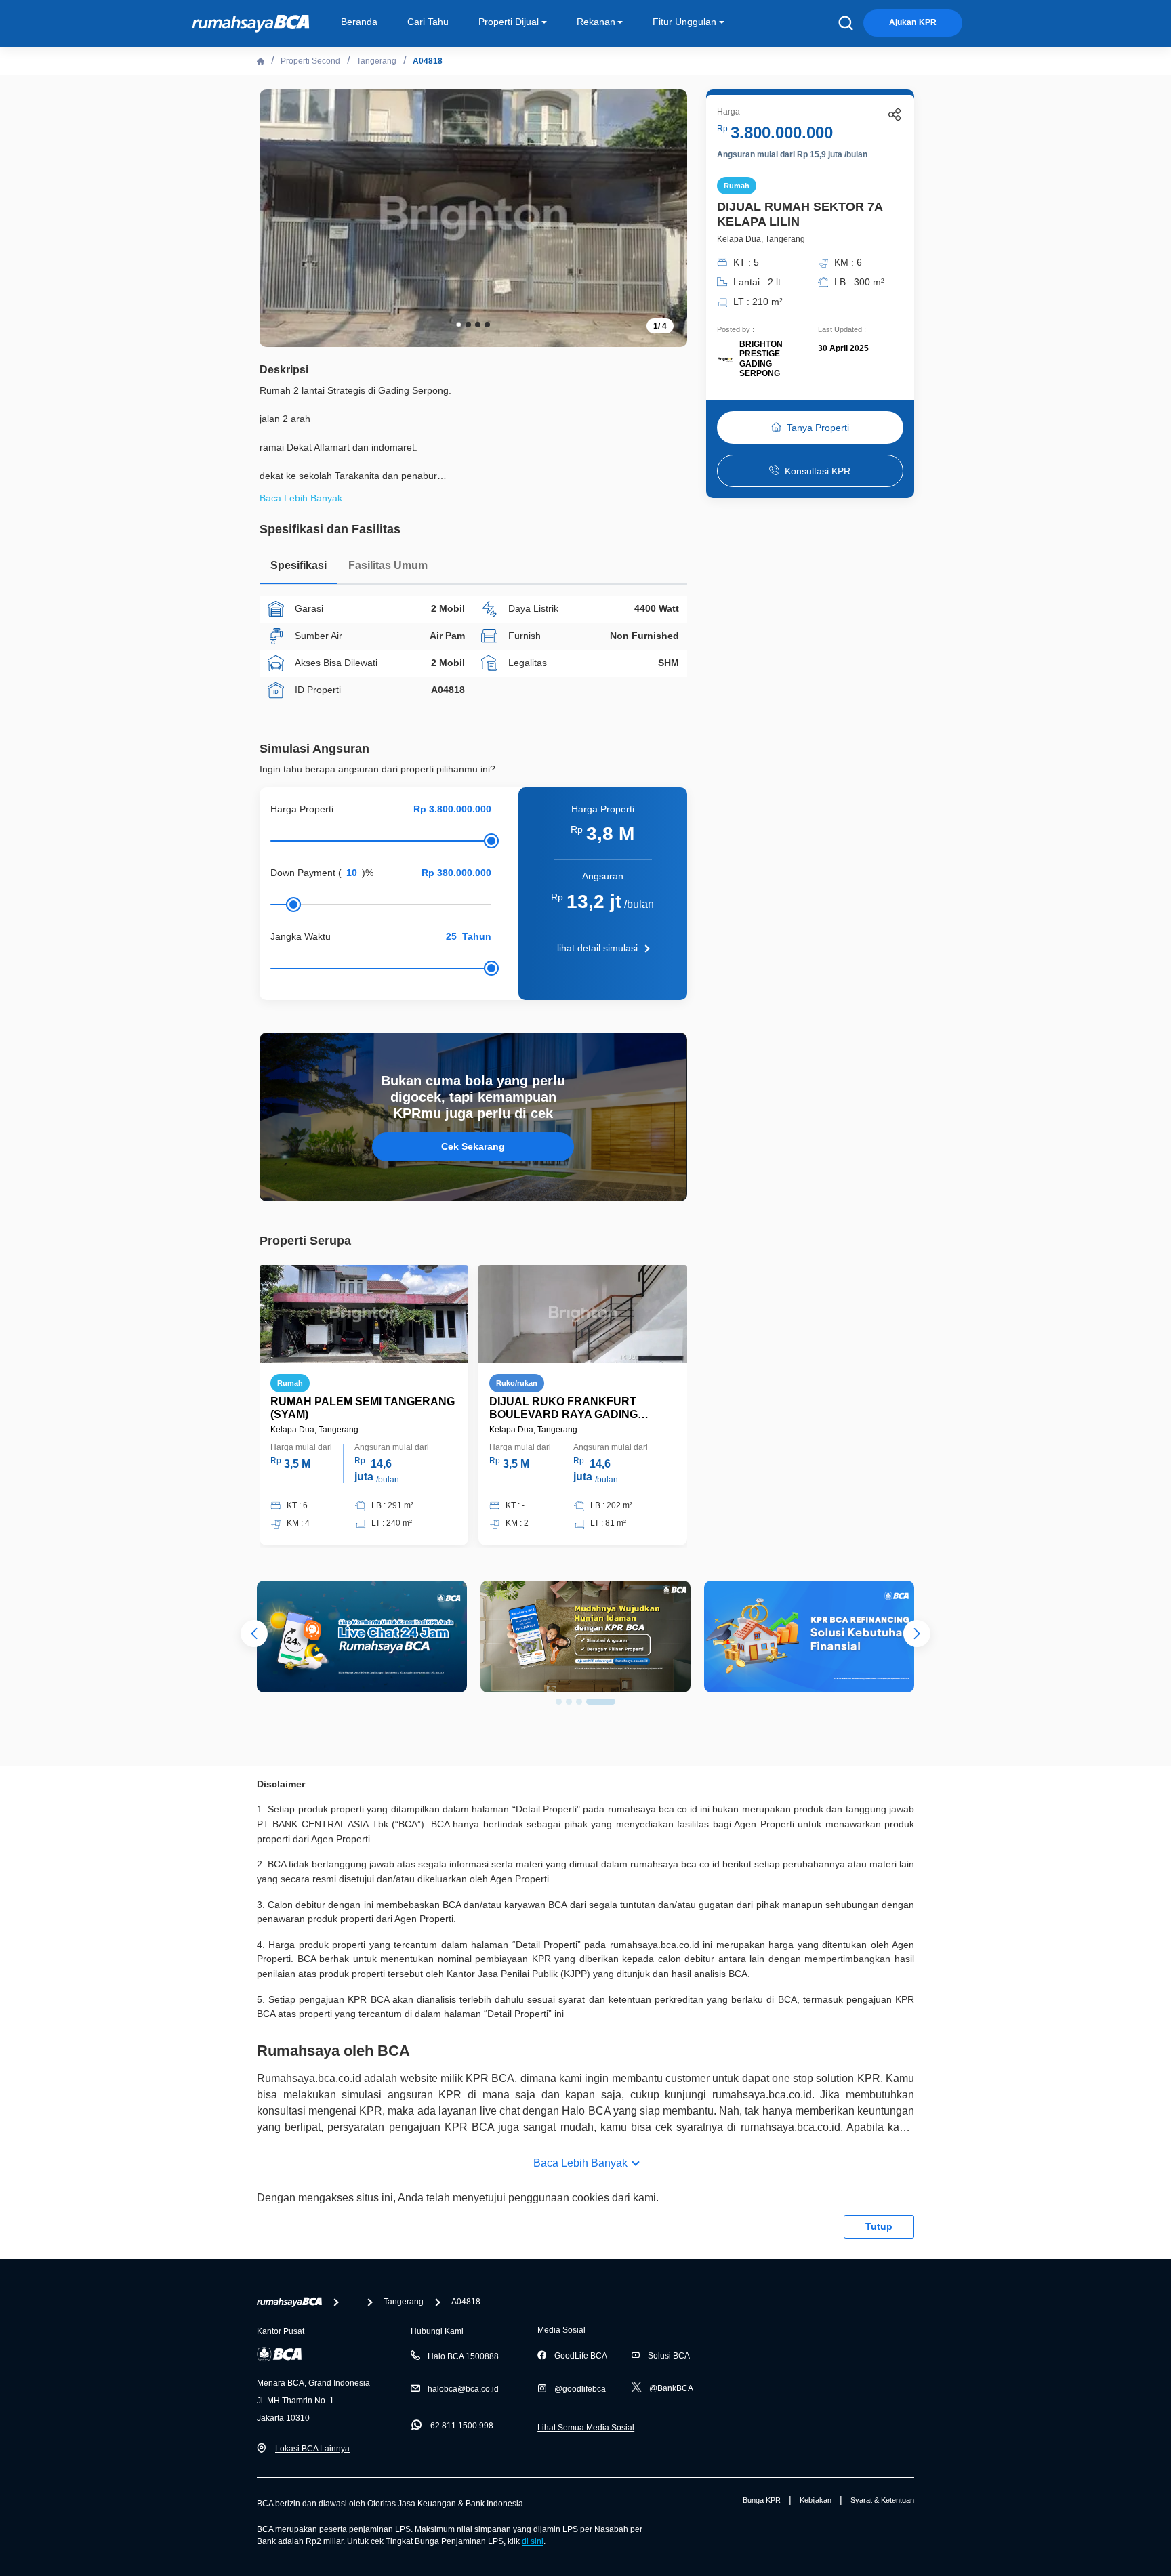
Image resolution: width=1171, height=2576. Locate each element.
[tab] (299, 569)
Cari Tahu (428, 22)
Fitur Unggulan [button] (684, 22)
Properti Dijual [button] (509, 22)
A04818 (428, 61)
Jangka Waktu (301, 936)
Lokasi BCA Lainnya (312, 2449)
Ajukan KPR (913, 22)
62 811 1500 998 (462, 2426)
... (353, 2302)
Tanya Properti (818, 428)
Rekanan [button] (596, 22)
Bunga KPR (762, 2500)
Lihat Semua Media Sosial (586, 2428)
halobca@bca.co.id (463, 2389)
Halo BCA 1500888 (463, 2356)
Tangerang (376, 61)
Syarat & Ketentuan (882, 2500)
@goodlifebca (580, 2389)
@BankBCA (671, 2388)
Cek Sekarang (473, 1146)
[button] (667, 217)
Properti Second (310, 61)
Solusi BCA (669, 2356)
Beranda (359, 22)
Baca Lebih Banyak (580, 2163)
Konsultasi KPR (818, 471)
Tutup (879, 2226)
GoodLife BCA (581, 2356)
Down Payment (303, 873)
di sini (533, 2541)
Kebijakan (816, 2500)
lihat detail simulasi (597, 948)
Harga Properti (302, 809)
